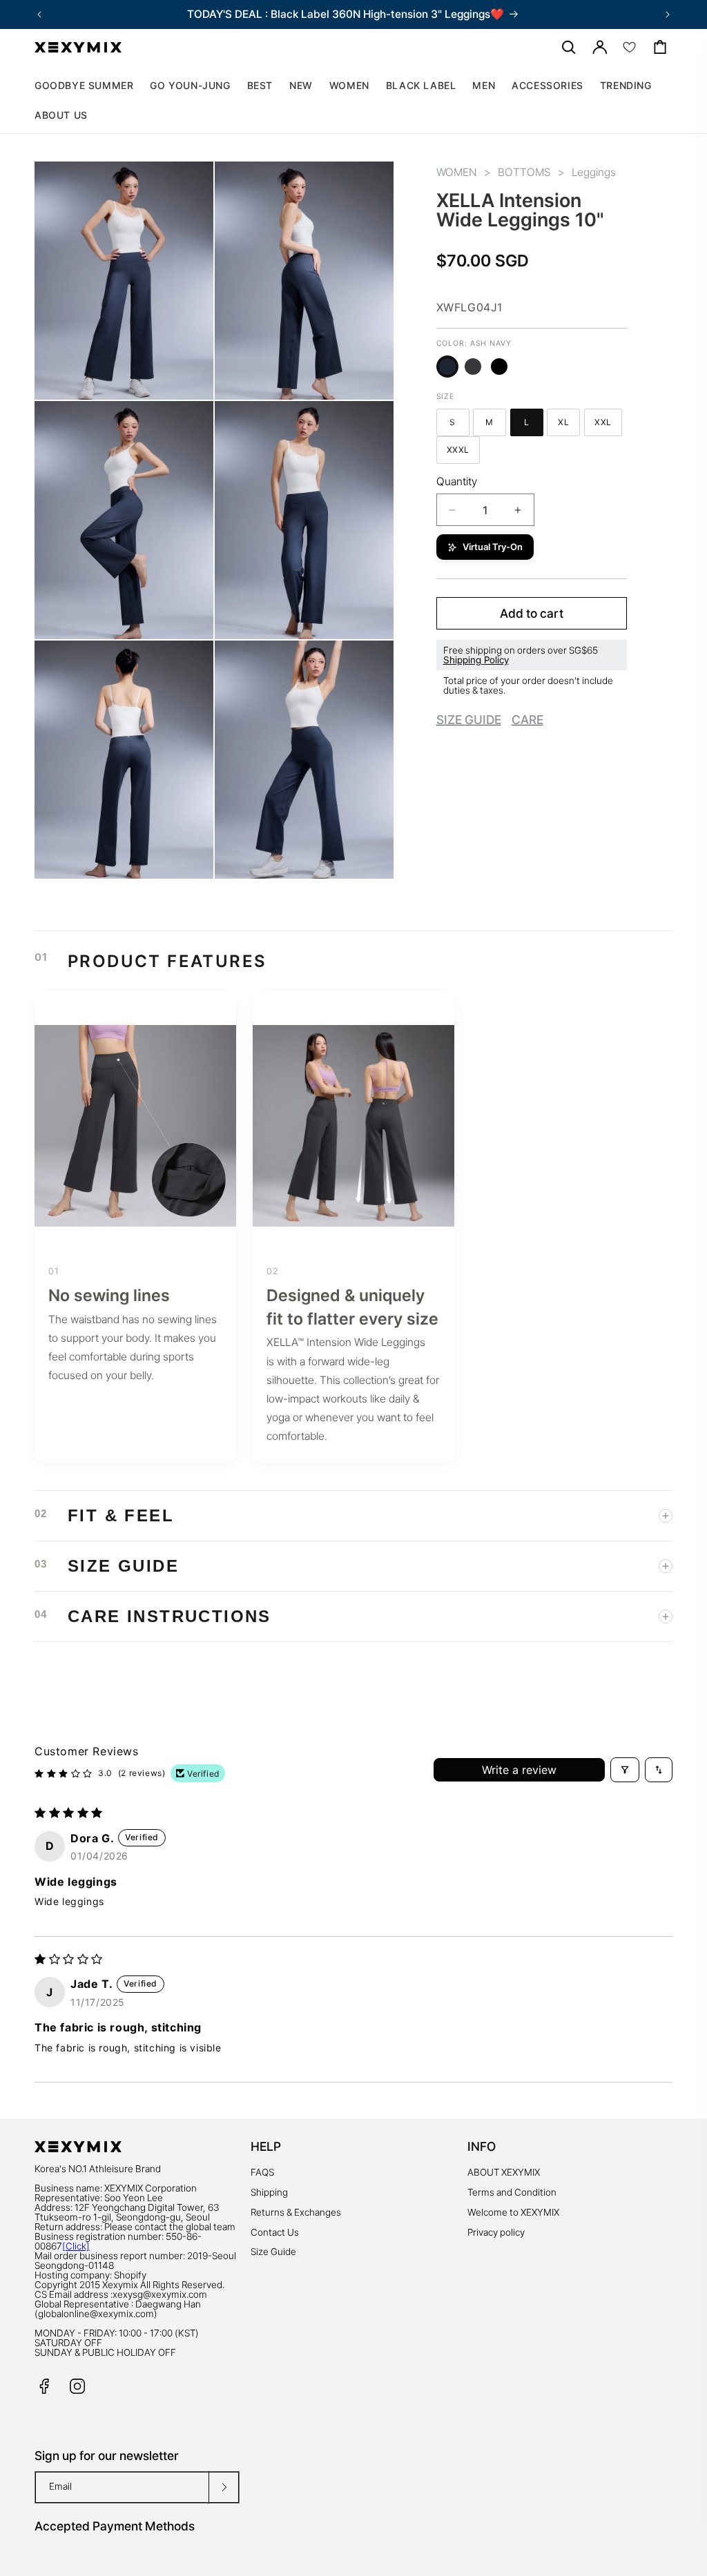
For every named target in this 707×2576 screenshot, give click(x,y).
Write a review (519, 1770)
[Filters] (625, 1770)
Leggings (594, 172)
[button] (349, 86)
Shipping (269, 2192)
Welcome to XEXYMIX (513, 2212)
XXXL (463, 452)
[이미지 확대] (193, 379)
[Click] (76, 2246)
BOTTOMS (524, 172)
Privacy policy (496, 2232)
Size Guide (273, 2252)
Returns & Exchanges (296, 2212)
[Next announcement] (668, 14)
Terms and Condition (512, 2192)
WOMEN (457, 172)
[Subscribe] (224, 2487)
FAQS (262, 2172)
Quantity (457, 481)
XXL (608, 424)
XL (569, 424)
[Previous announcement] (39, 14)
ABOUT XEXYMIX (504, 2172)
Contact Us (275, 2232)
